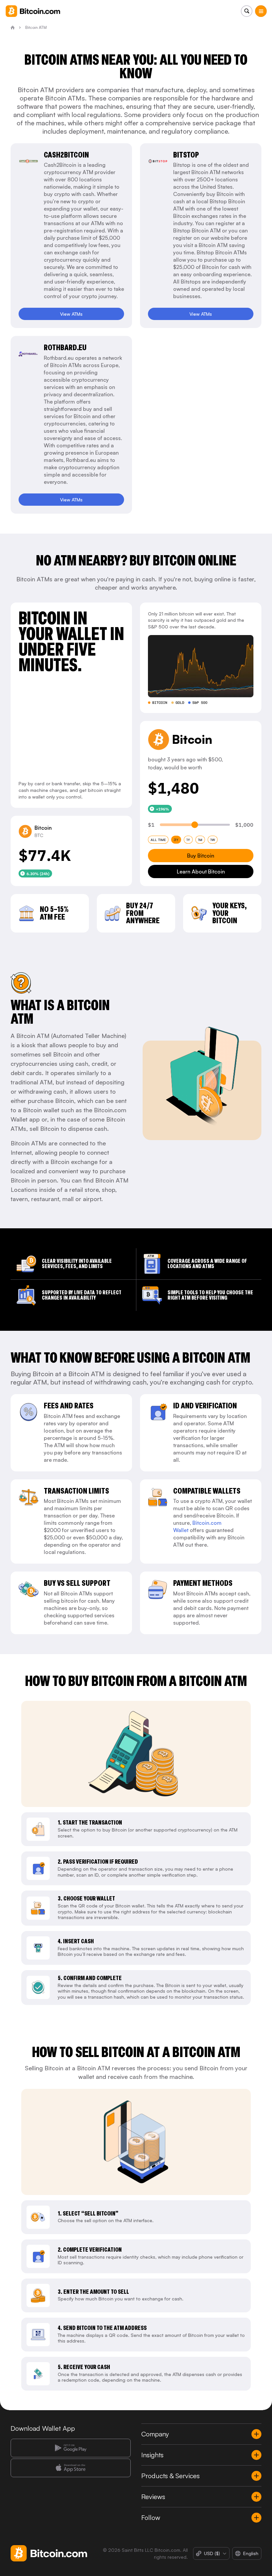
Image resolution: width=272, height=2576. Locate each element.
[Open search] (247, 11)
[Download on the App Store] (71, 2468)
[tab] (158, 840)
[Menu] (261, 11)
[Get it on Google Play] (71, 2448)
